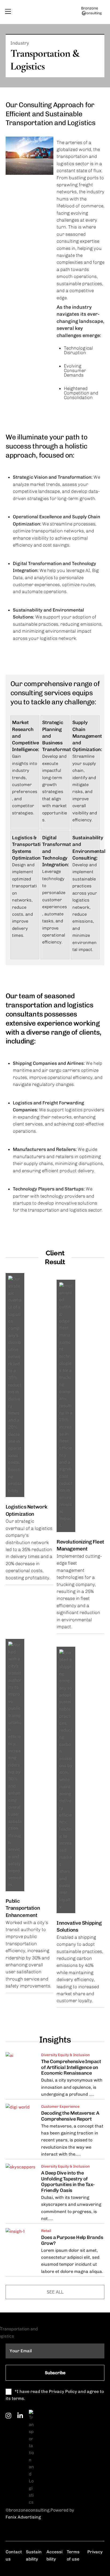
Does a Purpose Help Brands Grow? (72, 2240)
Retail (46, 2231)
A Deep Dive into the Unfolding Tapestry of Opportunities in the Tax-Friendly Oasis (68, 2182)
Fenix (11, 2517)
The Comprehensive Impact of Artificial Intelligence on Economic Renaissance (71, 2067)
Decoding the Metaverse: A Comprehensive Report (70, 2116)
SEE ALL (55, 2292)
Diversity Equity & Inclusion (65, 2055)
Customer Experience (60, 2107)
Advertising (29, 2517)
